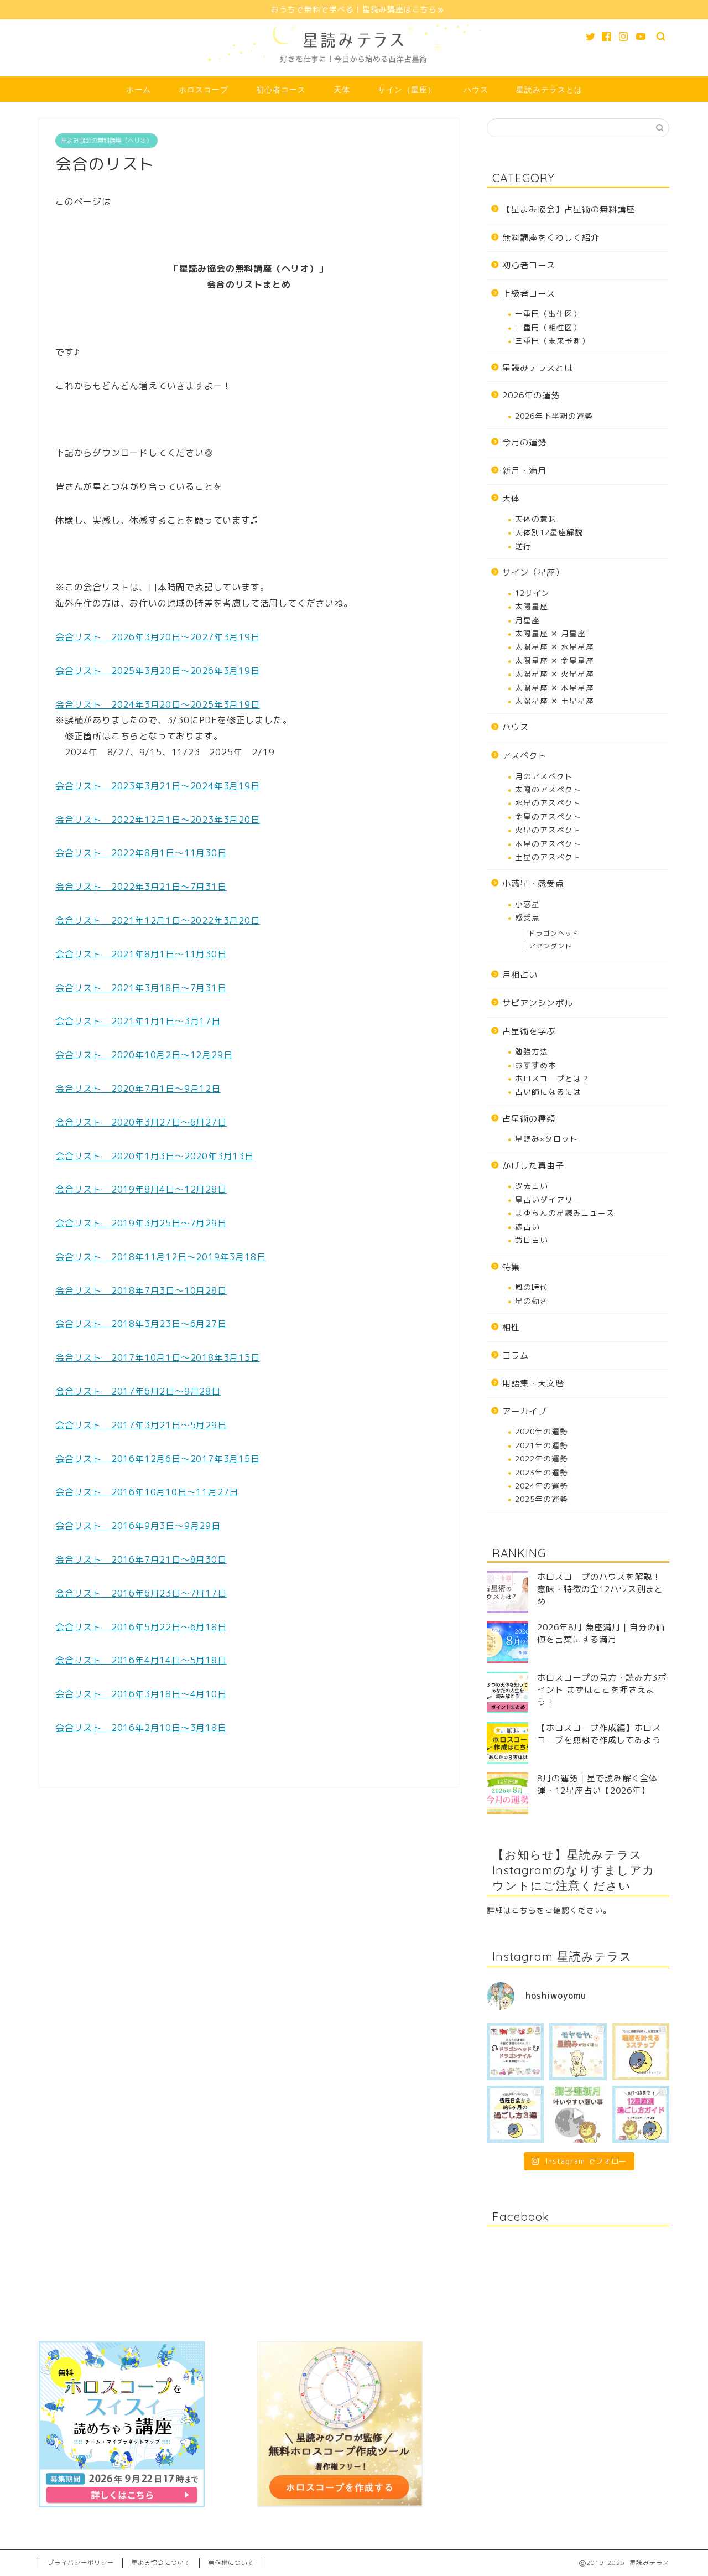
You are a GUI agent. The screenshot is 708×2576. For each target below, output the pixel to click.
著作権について (231, 2563)
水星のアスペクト (548, 803)
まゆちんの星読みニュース (565, 1213)
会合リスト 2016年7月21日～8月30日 (141, 1559)
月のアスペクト (544, 776)
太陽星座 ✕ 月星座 (550, 633)
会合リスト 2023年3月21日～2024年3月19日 (158, 786)
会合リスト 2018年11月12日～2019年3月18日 (160, 1257)
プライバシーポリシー (81, 2563)
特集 (511, 1267)
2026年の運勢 (531, 395)
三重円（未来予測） (552, 341)
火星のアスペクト (548, 830)
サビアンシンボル (538, 1003)
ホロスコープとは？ (552, 1078)
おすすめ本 (536, 1065)
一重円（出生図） (548, 313)
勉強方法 (532, 1051)
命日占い (532, 1240)
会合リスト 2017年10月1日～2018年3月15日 (158, 1357)
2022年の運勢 (542, 1458)
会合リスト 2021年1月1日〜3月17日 (138, 1021)
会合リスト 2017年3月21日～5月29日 (141, 1425)
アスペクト (524, 756)
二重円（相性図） (548, 327)
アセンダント (550, 946)
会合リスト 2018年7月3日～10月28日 (141, 1290)
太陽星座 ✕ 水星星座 (555, 647)
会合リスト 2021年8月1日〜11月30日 (141, 954)
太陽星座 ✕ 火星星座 (555, 674)
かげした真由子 (533, 1166)
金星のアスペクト (548, 817)
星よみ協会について (161, 2563)
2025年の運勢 (542, 1499)
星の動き (532, 1301)
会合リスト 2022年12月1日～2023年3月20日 (158, 820)
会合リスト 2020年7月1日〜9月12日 (138, 1089)
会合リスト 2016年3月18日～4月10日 (141, 1694)
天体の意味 (536, 519)
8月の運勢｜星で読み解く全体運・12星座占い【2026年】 (597, 1784)
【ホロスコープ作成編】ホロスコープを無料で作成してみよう (599, 1734)
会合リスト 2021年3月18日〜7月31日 (141, 988)
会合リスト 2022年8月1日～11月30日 (141, 853)
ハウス (476, 90)
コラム (516, 1356)
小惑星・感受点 (533, 883)
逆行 (523, 546)
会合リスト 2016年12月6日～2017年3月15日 (158, 1459)
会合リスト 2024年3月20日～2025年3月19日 (158, 704)
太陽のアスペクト (548, 789)
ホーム (139, 90)
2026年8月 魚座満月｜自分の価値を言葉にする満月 (601, 1633)
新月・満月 (524, 471)
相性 (511, 1327)
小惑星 (527, 904)
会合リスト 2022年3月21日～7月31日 (141, 887)
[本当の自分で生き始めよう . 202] (641, 2114)
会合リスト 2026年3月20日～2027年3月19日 (158, 637)
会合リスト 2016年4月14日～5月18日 (141, 1660)
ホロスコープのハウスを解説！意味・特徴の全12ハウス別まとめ (600, 1589)
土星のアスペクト (548, 857)
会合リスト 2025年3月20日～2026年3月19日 (158, 671)
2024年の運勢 (542, 1486)
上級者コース (529, 294)
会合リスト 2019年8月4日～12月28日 (141, 1189)
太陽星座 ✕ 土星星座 (555, 701)
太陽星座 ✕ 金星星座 (555, 660)
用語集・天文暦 (533, 1383)
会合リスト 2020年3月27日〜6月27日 (141, 1122)
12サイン (532, 593)
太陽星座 (532, 606)
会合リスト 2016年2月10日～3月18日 (141, 1728)
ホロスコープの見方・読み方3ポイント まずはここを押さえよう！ (602, 1690)
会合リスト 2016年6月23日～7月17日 (141, 1593)
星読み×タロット (546, 1139)
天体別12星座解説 (549, 532)
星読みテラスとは (549, 90)
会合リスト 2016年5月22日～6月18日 (141, 1627)
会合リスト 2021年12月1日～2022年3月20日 (158, 920)
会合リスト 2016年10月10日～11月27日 (147, 1492)
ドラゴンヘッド (554, 933)
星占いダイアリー (548, 1199)
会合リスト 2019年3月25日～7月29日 (141, 1223)
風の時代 (532, 1287)
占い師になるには (548, 1092)
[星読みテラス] (354, 72)
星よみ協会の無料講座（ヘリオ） (106, 141)
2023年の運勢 (542, 1472)
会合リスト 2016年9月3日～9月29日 (138, 1526)
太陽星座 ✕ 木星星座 (555, 688)
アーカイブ (524, 1411)
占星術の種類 (529, 1119)
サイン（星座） (407, 90)
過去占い (532, 1186)
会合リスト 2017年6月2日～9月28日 (138, 1391)
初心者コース (281, 90)
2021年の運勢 (542, 1445)
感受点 (527, 917)
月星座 (527, 620)
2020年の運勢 (542, 1431)
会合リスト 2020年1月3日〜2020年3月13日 (155, 1156)
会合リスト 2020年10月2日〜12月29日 (144, 1055)
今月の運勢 (524, 442)
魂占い (527, 1227)
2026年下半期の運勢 (554, 416)
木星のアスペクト (548, 844)
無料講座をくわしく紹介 (551, 238)
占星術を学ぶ (529, 1031)
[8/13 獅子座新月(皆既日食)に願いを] (578, 2114)
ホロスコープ (204, 90)
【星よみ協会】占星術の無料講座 (569, 209)
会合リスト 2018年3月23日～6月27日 (141, 1324)
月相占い (520, 975)
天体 (342, 90)
